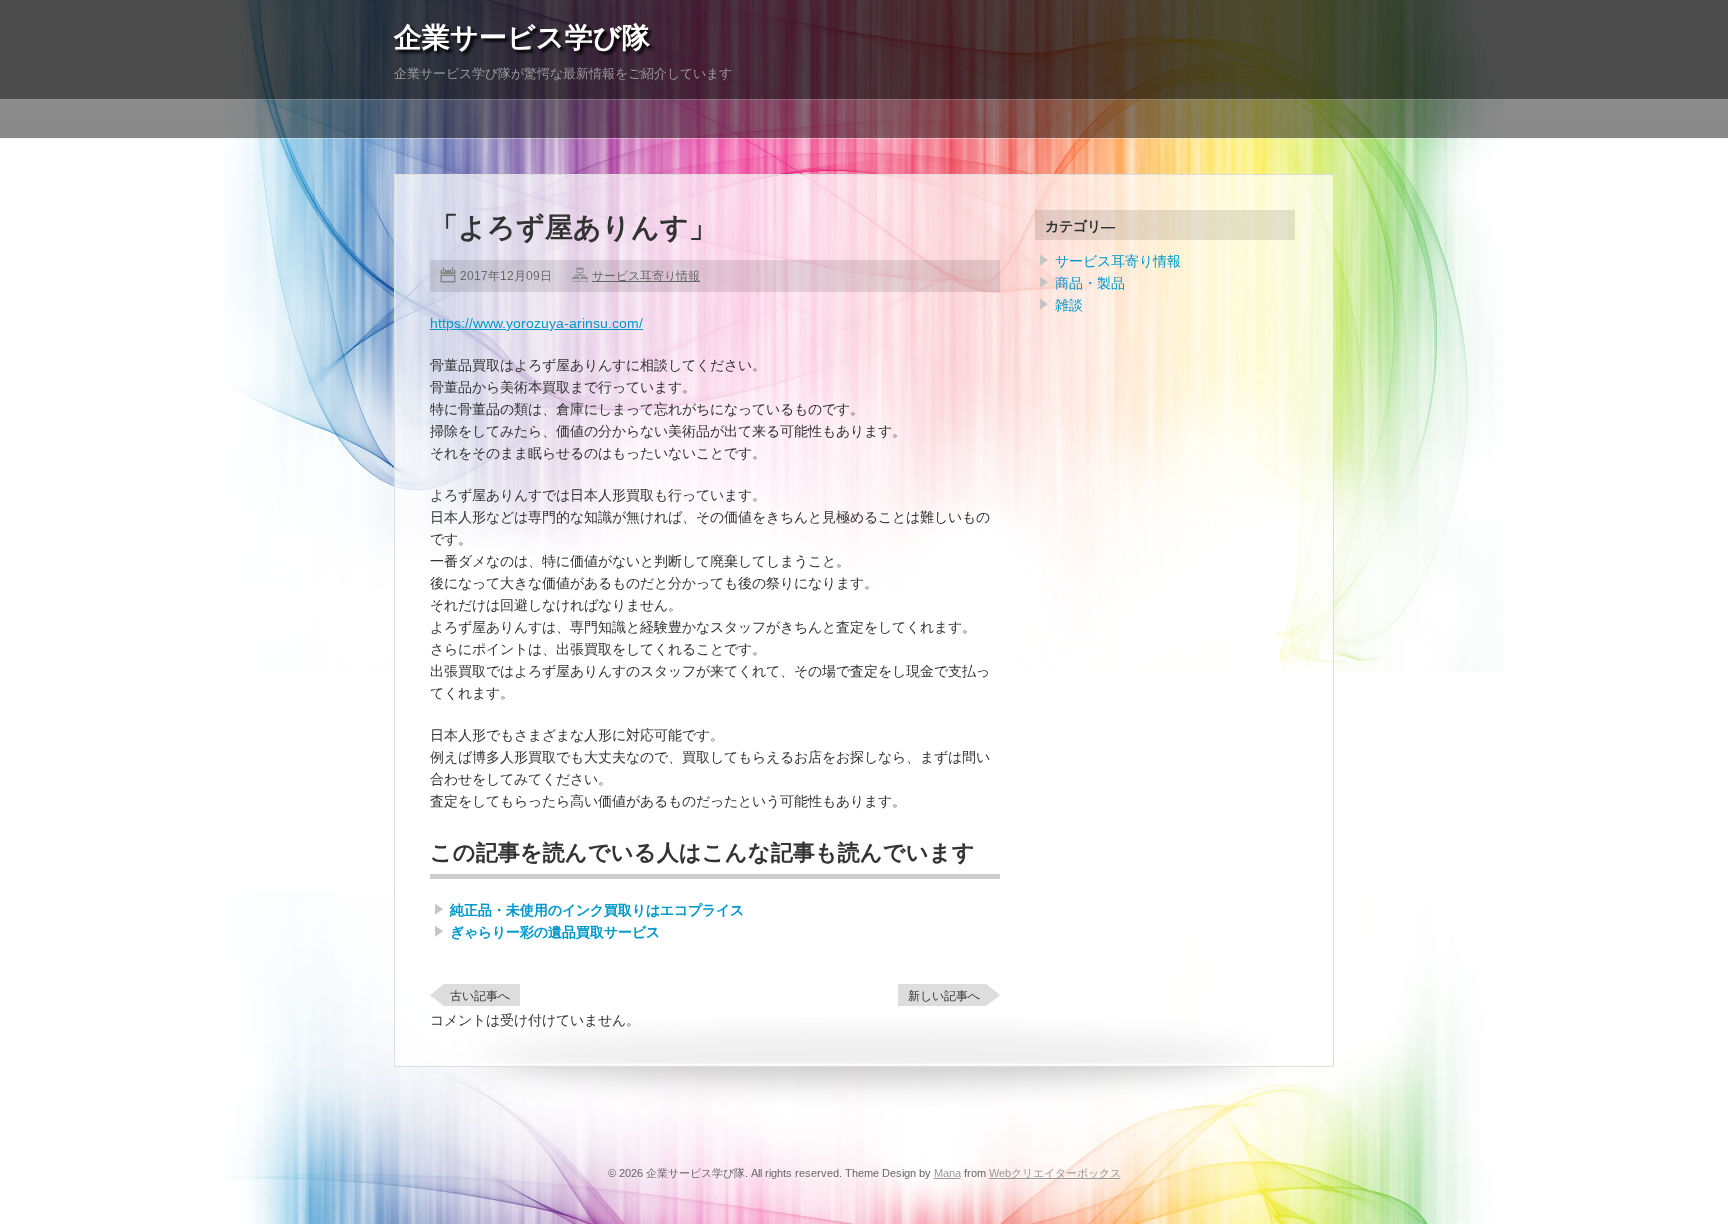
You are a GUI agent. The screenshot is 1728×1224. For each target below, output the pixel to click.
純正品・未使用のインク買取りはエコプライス (597, 910)
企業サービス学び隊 (522, 37)
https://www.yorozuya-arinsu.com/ (536, 323)
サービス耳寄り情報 (646, 276)
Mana (947, 1173)
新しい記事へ (944, 996)
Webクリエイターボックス (1055, 1173)
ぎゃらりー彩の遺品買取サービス (555, 932)
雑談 (1069, 305)
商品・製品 (1090, 283)
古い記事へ (480, 996)
